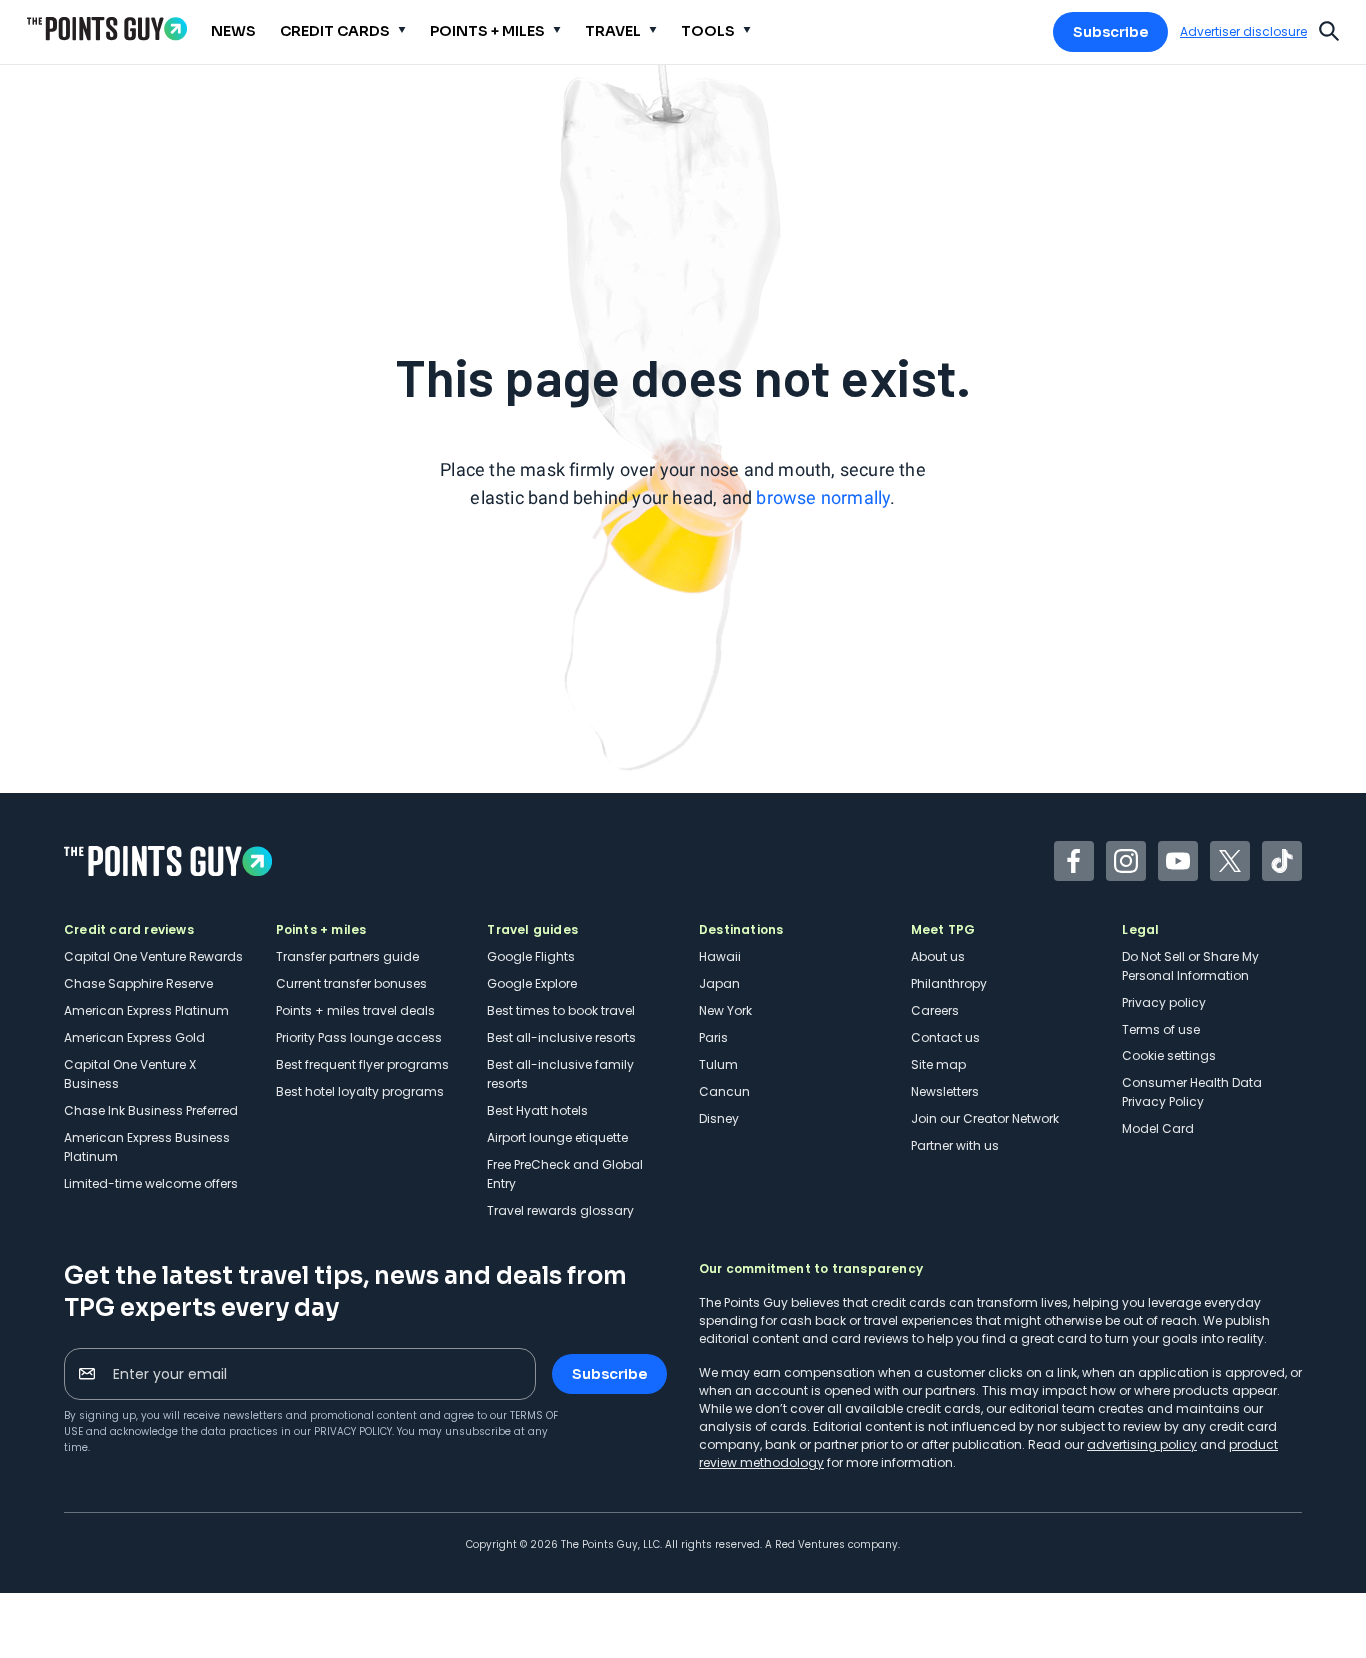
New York (725, 1010)
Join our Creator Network (985, 1118)
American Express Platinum (146, 1010)
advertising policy (1142, 1444)
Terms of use (1161, 1029)
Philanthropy (949, 983)
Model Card (1158, 1128)
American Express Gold (134, 1037)
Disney (719, 1118)
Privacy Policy (353, 1431)
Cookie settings (1169, 1055)
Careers (935, 1010)
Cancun (724, 1091)
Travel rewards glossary (560, 1210)
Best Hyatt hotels (537, 1110)
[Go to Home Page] (107, 28)
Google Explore (532, 983)
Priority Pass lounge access (359, 1037)
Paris (713, 1037)
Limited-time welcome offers (151, 1183)
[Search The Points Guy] (1329, 29)
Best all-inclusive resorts (561, 1037)
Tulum (718, 1064)
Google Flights (531, 956)
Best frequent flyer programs (362, 1064)
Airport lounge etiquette (557, 1137)
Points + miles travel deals (355, 1010)
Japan (719, 983)
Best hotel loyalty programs (360, 1091)
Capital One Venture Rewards (153, 956)
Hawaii (720, 956)
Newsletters (945, 1091)
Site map (938, 1064)
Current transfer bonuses (351, 983)
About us (938, 956)
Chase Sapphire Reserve (138, 983)
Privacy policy (1164, 1002)
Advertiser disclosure (1243, 32)
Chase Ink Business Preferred (151, 1110)
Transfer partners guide (347, 956)
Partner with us (955, 1145)
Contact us (945, 1037)
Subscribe (1110, 32)
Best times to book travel (561, 1010)
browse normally (823, 497)
